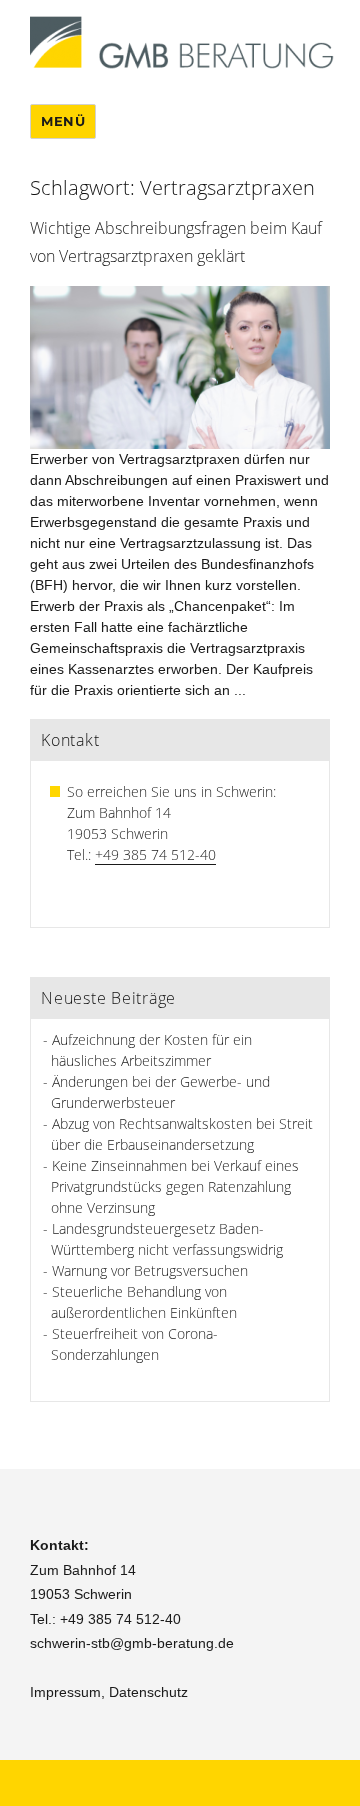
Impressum (65, 1692)
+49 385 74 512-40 (155, 854)
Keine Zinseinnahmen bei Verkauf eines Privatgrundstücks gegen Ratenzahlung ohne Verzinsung (175, 1186)
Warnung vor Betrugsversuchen (150, 1270)
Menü (63, 121)
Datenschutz (148, 1692)
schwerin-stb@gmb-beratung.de (132, 1643)
